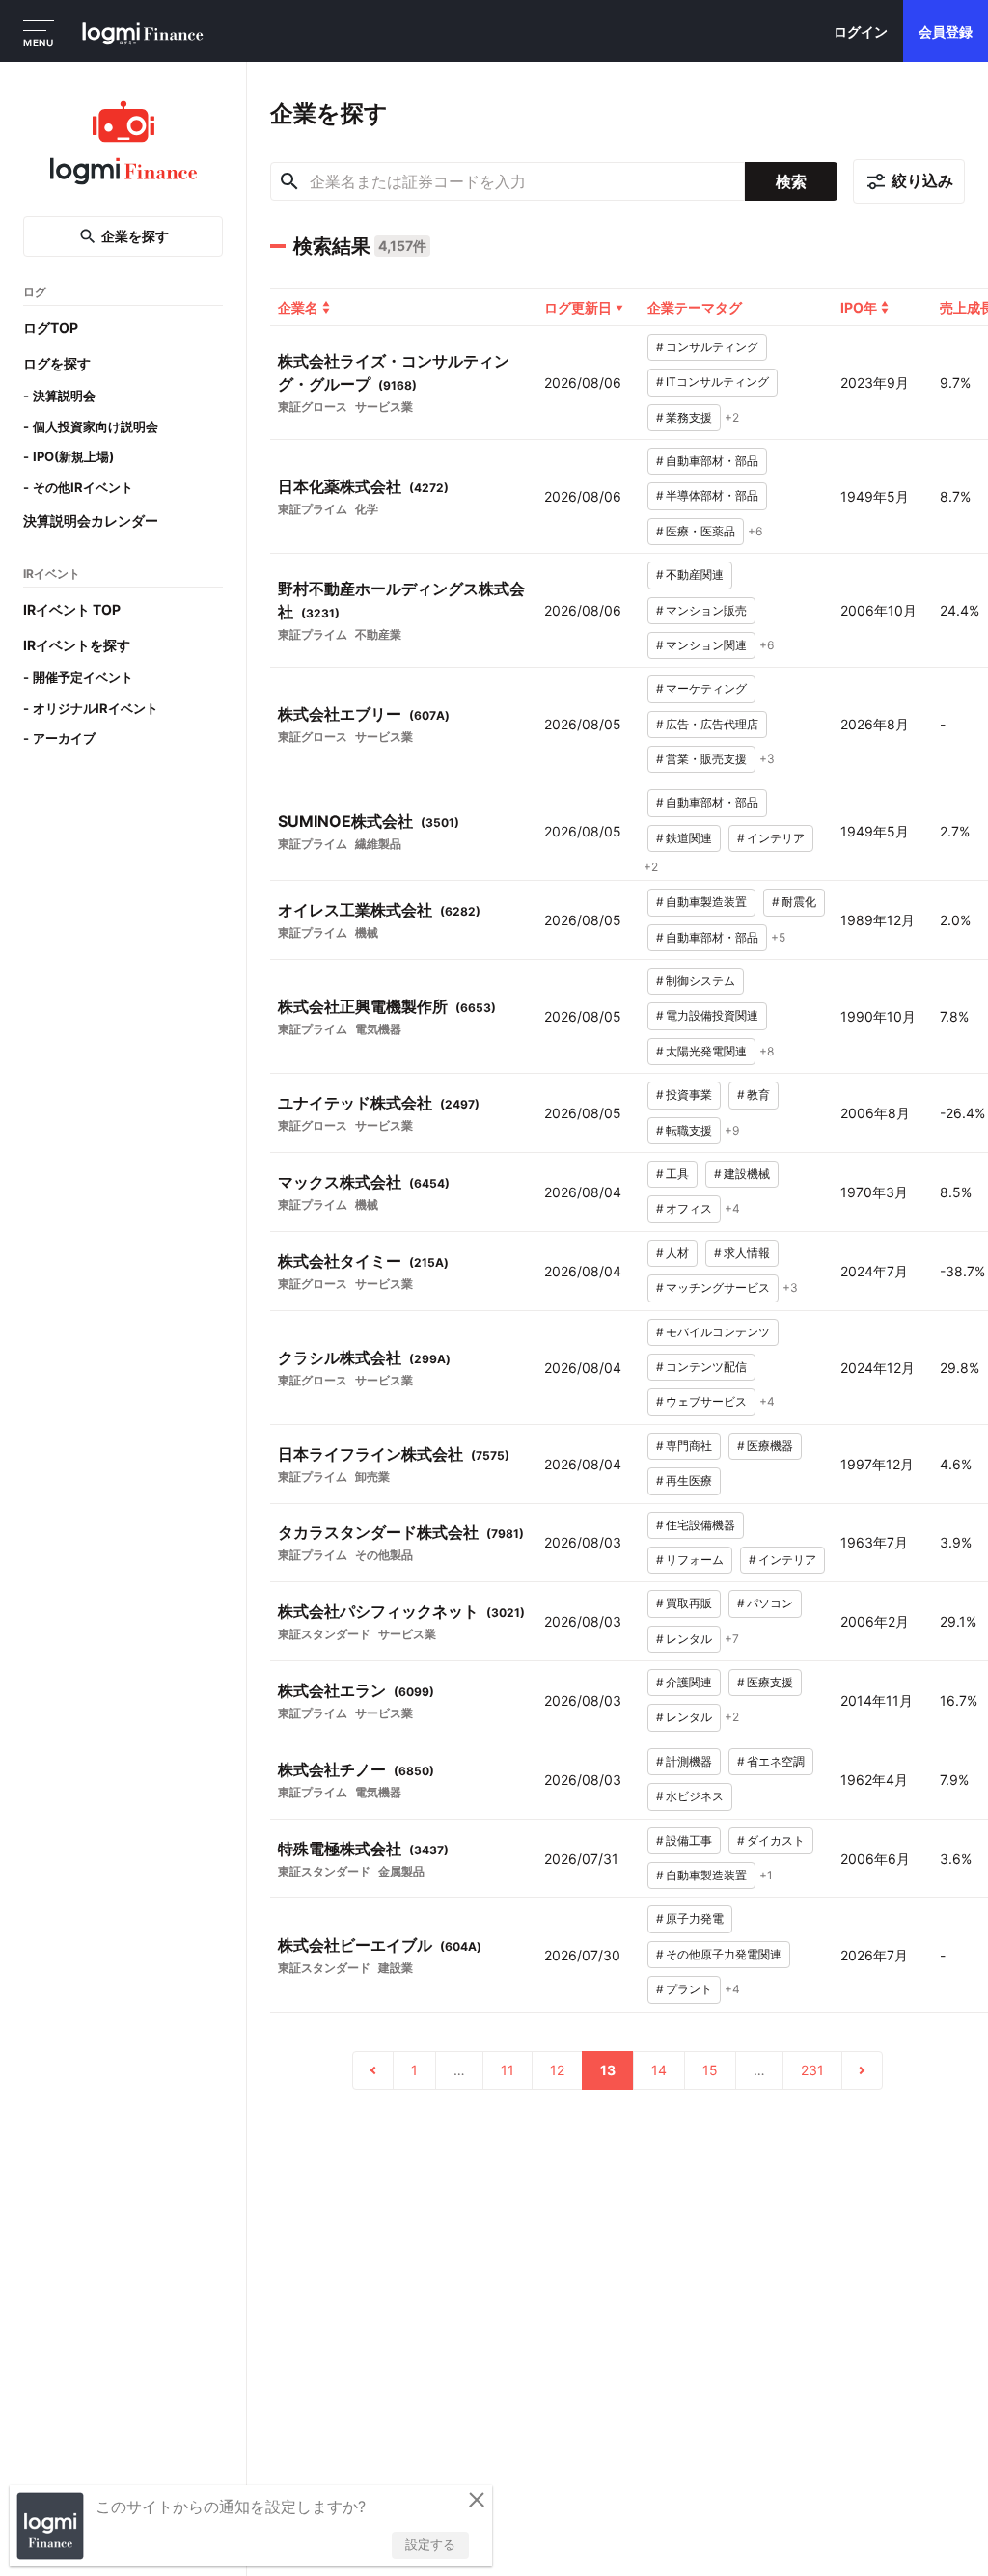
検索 (791, 181)
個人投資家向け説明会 (96, 426)
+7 (732, 1639)
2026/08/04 (583, 1192)
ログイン (861, 31)
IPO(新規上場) (73, 456)
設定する (430, 2544)
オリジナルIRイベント (96, 708)
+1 (766, 1875)
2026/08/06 (583, 383)
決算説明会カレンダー (91, 521)
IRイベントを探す (77, 645)
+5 (778, 937)
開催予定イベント (83, 677)
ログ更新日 (578, 307)
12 (557, 2070)
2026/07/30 (582, 1955)
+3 (767, 759)
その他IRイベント (83, 487)
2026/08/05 (583, 724)
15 (710, 2070)
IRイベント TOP (72, 609)
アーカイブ (64, 738)
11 (508, 2070)
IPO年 (859, 307)
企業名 (298, 307)
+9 (732, 1130)
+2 (732, 417)
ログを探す (57, 363)
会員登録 (946, 31)
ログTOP (51, 328)
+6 (755, 531)
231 (812, 2070)
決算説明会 (64, 396)
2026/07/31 (581, 1859)
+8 (767, 1051)
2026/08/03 (583, 1542)
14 (659, 2070)
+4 (732, 1208)
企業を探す (135, 236)
